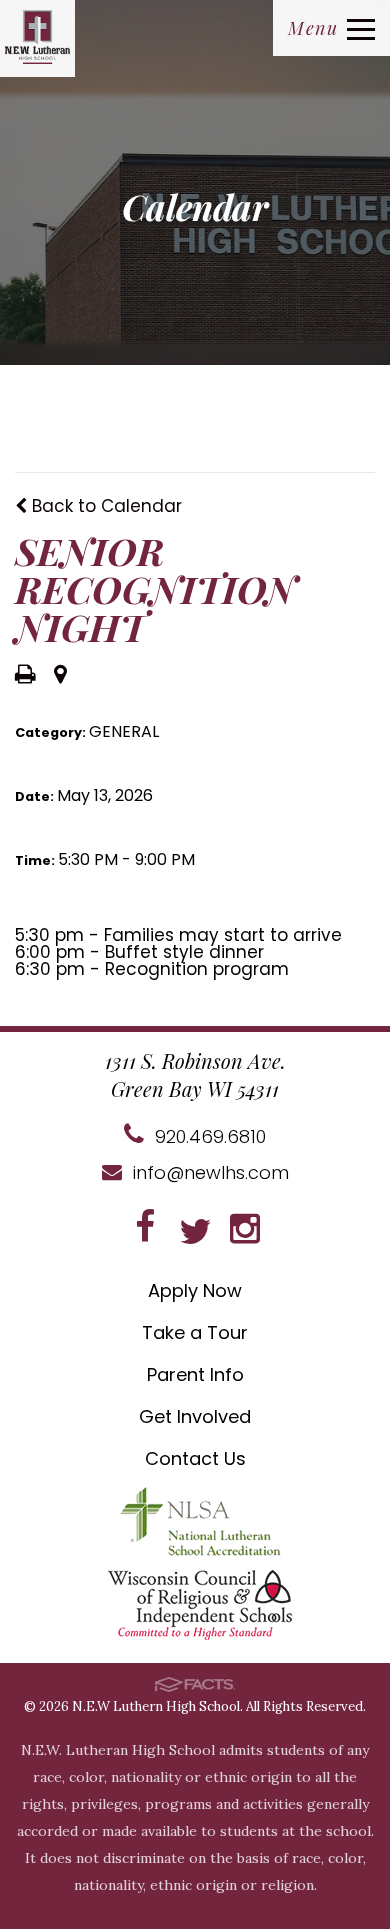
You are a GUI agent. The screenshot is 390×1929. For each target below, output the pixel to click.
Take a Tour (195, 1332)
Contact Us (195, 1458)
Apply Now (195, 1290)
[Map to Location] (60, 676)
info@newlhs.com (208, 1172)
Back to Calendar (104, 506)
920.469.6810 (208, 1136)
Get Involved (195, 1416)
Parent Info (195, 1374)
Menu (313, 28)
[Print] (25, 676)
